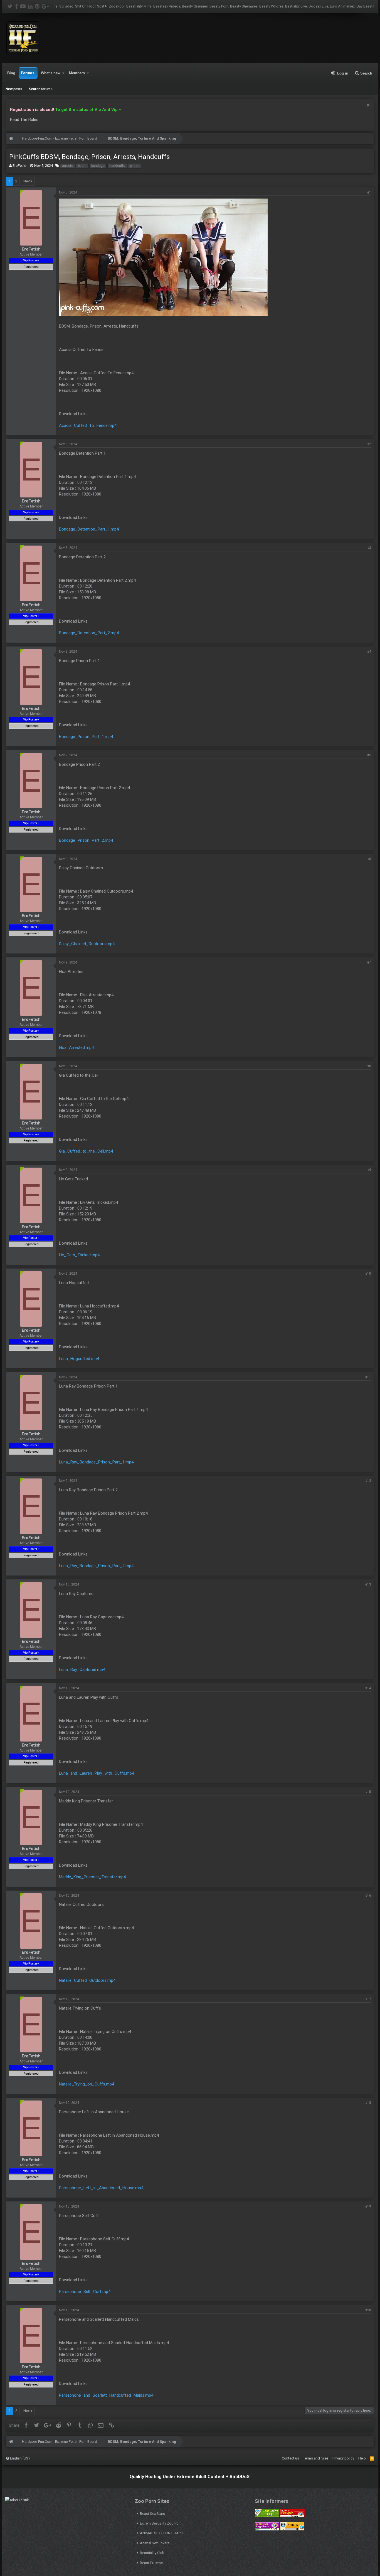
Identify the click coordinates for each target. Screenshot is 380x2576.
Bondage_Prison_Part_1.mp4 (86, 737)
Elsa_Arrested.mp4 (76, 1047)
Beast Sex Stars (152, 2514)
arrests (68, 166)
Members (77, 73)
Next (27, 181)
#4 (369, 652)
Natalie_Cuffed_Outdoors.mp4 (87, 1980)
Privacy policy (343, 2458)
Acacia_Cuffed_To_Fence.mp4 (88, 425)
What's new (51, 73)
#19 (368, 2206)
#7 (369, 962)
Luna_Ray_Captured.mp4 (82, 1670)
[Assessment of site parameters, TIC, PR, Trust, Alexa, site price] (292, 2529)
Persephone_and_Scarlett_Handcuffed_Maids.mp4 (106, 2395)
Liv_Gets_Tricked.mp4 (79, 1255)
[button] (63, 73)
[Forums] (11, 139)
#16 (368, 1896)
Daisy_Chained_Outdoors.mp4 (87, 944)
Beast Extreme (151, 2563)
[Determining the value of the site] (267, 2516)
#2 (369, 444)
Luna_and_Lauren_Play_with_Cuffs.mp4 (97, 1773)
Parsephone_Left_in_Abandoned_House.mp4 (101, 2188)
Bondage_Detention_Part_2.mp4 (89, 633)
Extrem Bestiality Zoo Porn (161, 2523)
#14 (368, 1688)
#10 (368, 1274)
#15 (368, 1792)
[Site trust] (292, 2516)
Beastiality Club (152, 2553)
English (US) (19, 2458)
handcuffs (117, 166)
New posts (14, 89)
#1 (369, 192)
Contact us (290, 2458)
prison (135, 166)
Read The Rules (24, 120)
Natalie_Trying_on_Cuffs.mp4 (87, 2084)
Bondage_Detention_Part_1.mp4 (89, 529)
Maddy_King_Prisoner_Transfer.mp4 (92, 1877)
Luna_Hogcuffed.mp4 (79, 1359)
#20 (368, 2310)
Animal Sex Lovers (155, 2543)
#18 (368, 2103)
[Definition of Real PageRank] (267, 2529)
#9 (369, 1170)
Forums (28, 73)
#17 (368, 1999)
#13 (368, 1584)
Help (362, 2458)
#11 (368, 1377)
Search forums (41, 89)
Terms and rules (316, 2458)
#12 (368, 1481)
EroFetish (20, 166)
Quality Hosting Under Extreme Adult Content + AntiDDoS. (190, 2477)
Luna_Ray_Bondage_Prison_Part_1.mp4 (96, 1462)
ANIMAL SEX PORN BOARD (162, 2533)
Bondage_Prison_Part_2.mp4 (86, 840)
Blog (11, 73)
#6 (369, 859)
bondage (98, 166)
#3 (369, 548)
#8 (369, 1066)
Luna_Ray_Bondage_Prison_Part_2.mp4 (96, 1566)
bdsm (82, 166)
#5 (369, 755)
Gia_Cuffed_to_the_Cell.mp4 (86, 1151)
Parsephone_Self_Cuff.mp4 (85, 2292)
